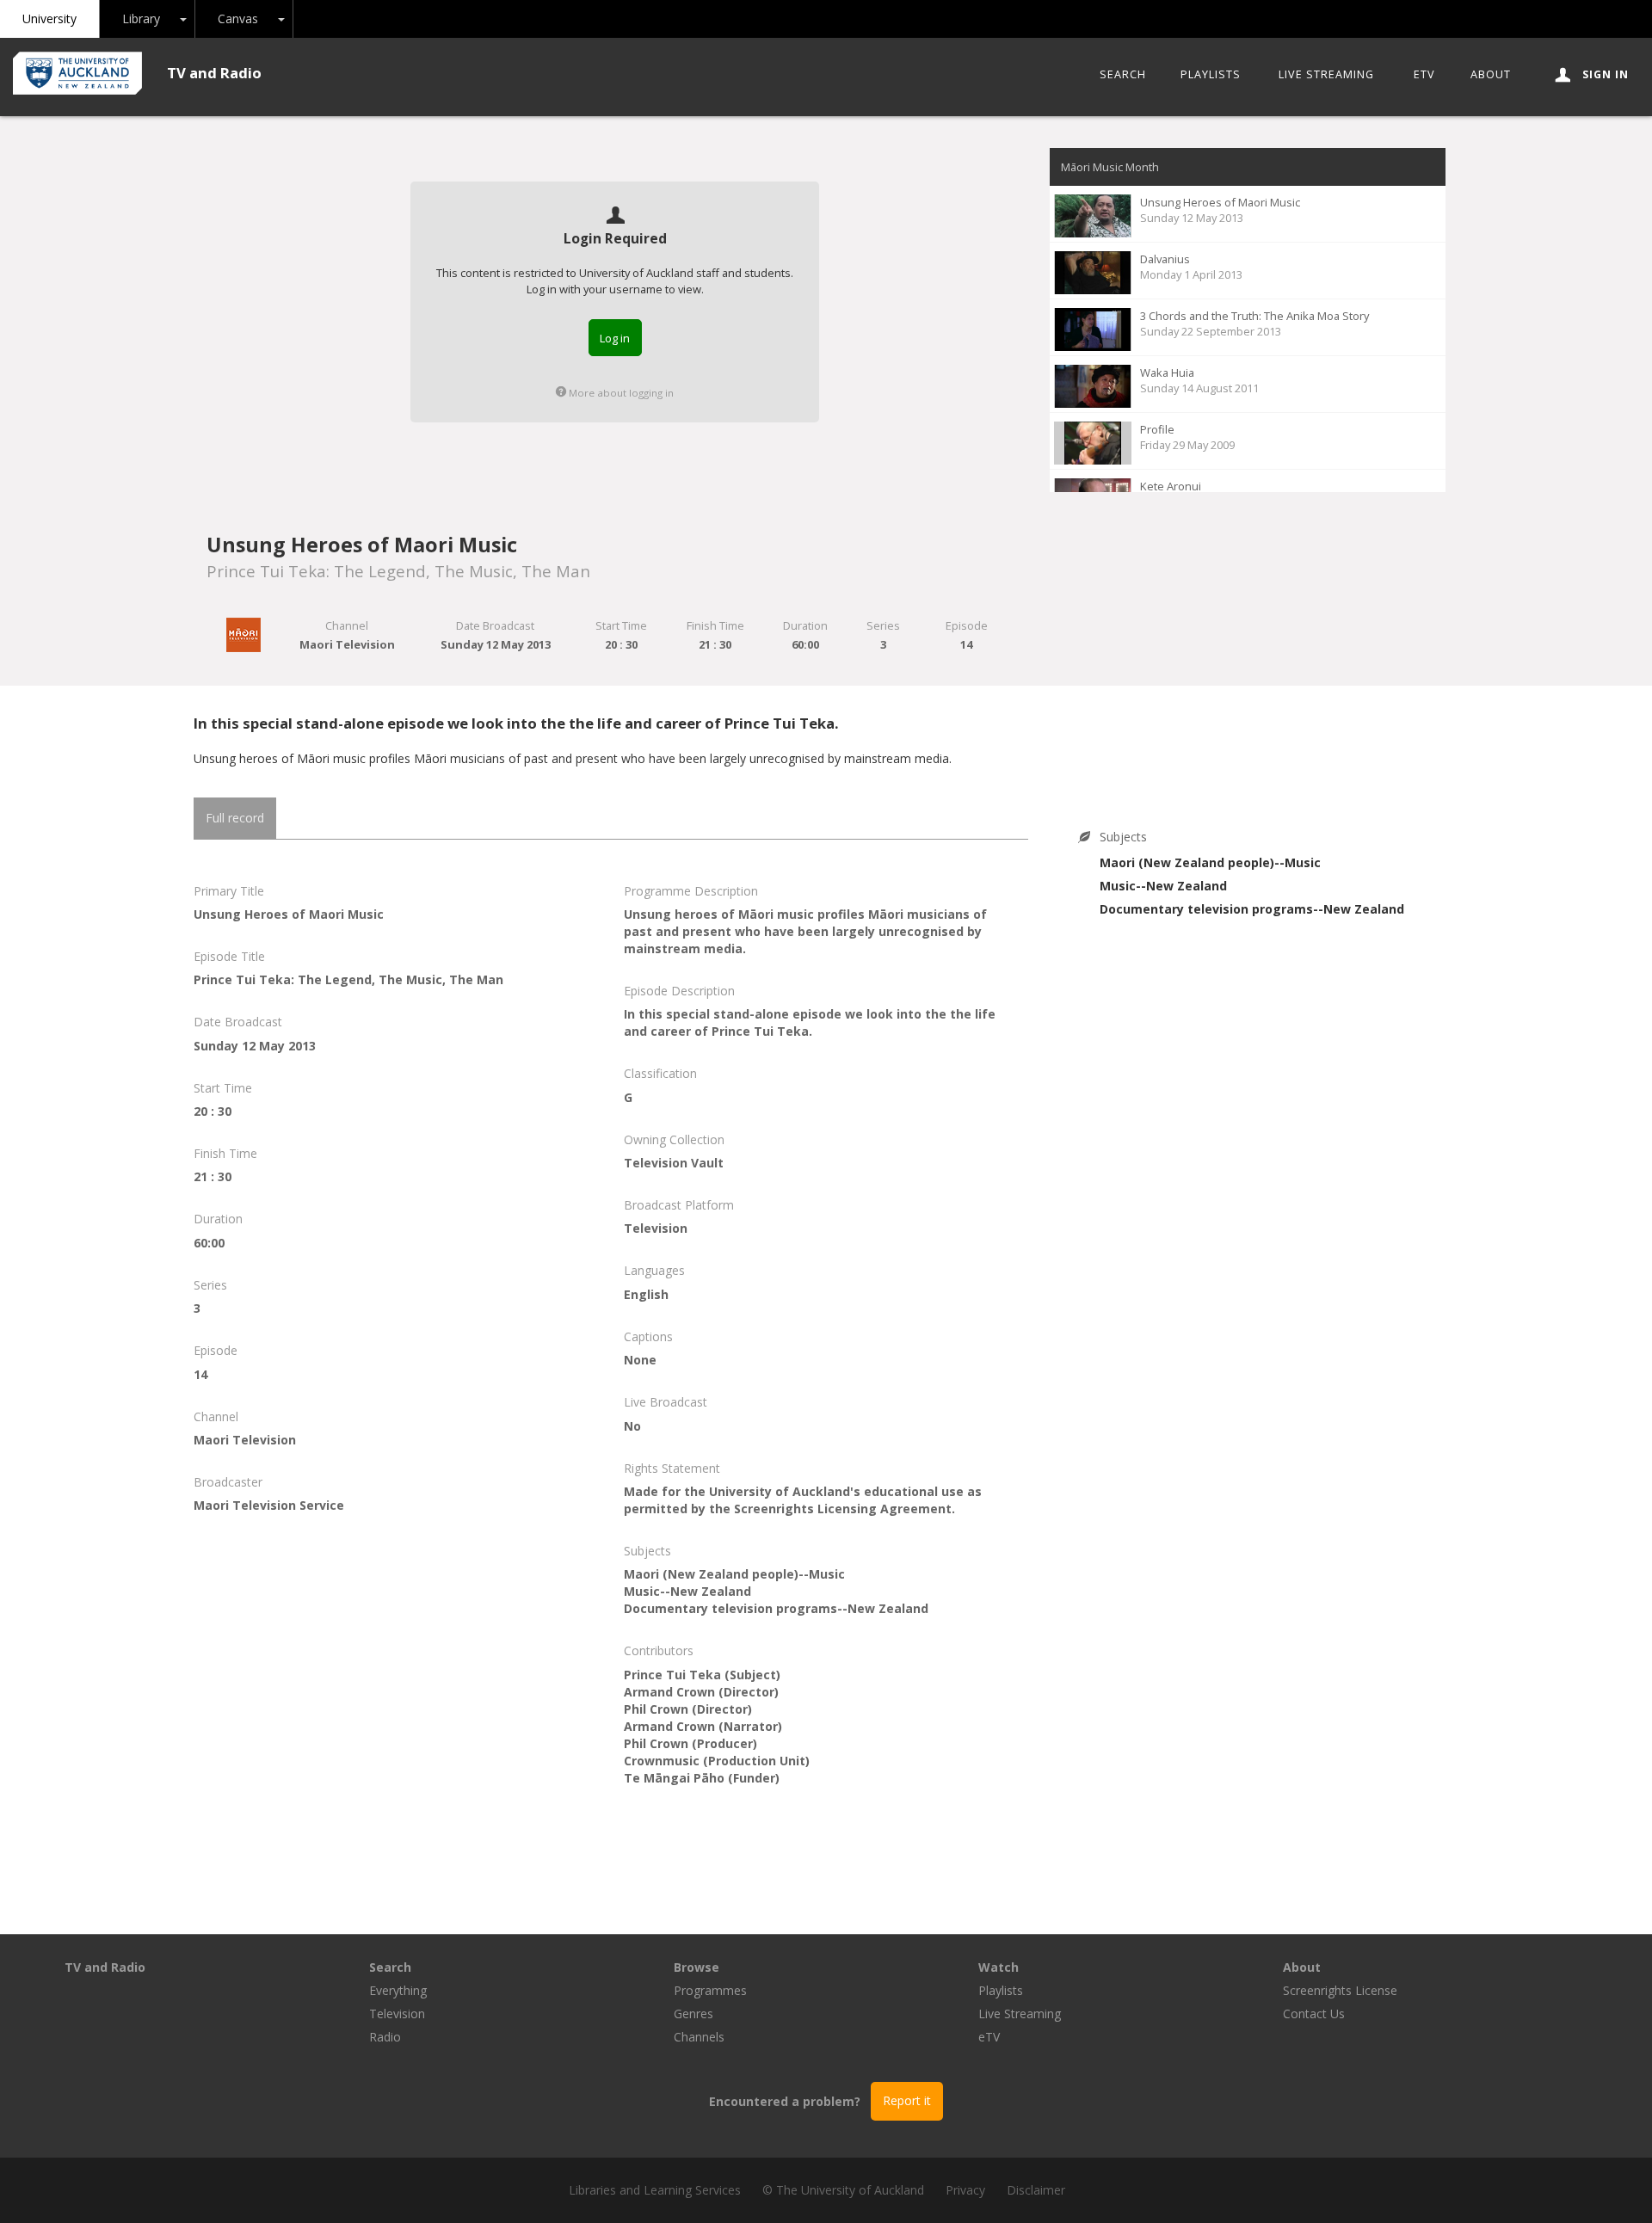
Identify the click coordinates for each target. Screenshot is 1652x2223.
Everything (398, 1990)
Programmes (710, 1990)
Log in (615, 338)
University (49, 18)
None (640, 1360)
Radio (385, 2037)
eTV (1424, 74)
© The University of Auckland (843, 2190)
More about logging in (620, 393)
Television (397, 2014)
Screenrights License (1340, 1990)
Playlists (1211, 74)
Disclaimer (1036, 2190)
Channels (699, 2037)
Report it (907, 2100)
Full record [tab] (235, 818)
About (1491, 74)
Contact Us (1314, 2014)
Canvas (238, 18)
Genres (693, 2014)
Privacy (965, 2190)
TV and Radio (214, 73)
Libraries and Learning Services (655, 2190)
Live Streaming (1326, 74)
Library (141, 18)
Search (1123, 74)
